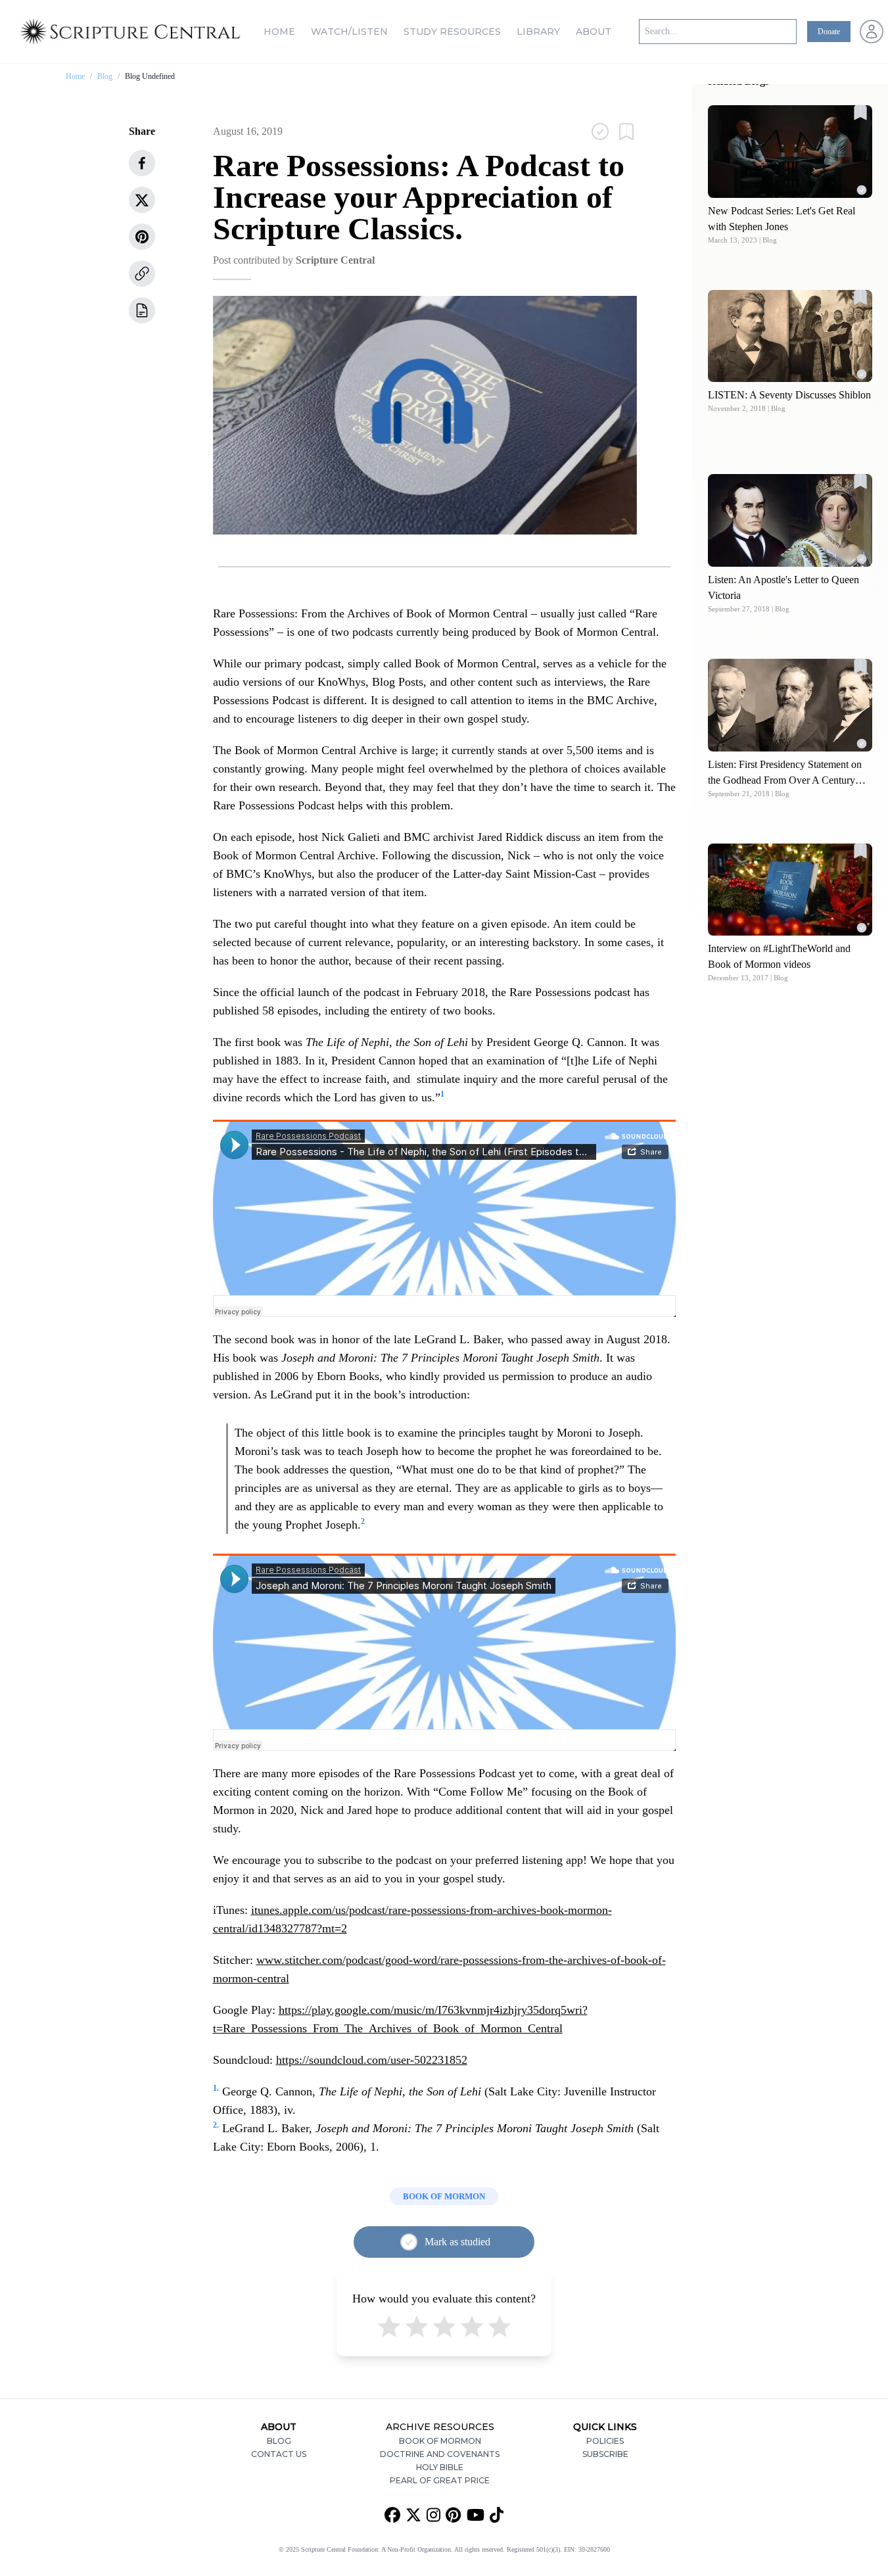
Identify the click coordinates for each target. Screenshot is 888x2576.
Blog (105, 76)
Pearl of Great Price (440, 2480)
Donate (829, 32)
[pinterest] (142, 237)
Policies (605, 2441)
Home (279, 32)
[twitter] (142, 200)
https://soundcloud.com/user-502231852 (372, 2060)
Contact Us (279, 2454)
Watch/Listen (349, 32)
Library (538, 32)
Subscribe (605, 2454)
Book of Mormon (440, 2441)
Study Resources (452, 32)
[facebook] (142, 163)
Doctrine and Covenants (440, 2454)
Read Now (790, 151)
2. (216, 2125)
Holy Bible (440, 2467)
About (594, 32)
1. (216, 2088)
